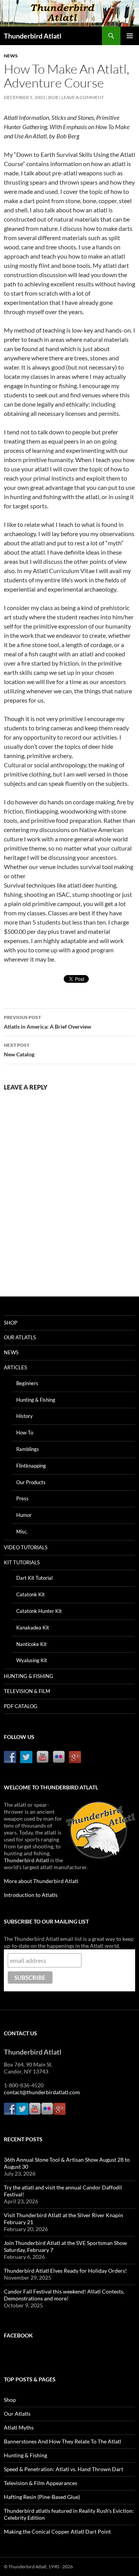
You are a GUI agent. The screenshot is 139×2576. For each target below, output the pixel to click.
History (25, 1416)
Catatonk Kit (31, 1594)
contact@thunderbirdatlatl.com (42, 2092)
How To (25, 1433)
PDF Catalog (21, 1706)
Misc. (22, 1532)
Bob (53, 97)
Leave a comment (83, 97)
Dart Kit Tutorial (34, 1578)
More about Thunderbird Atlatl (41, 1881)
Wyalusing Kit (32, 1660)
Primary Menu (130, 36)
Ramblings (28, 1449)
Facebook (18, 2335)
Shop (11, 1323)
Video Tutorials (26, 1547)
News (11, 56)
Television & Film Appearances (41, 2483)
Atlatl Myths (19, 2427)
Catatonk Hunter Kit (39, 1611)
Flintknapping (31, 1466)
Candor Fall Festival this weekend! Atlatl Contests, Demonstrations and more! (64, 2295)
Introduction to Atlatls (31, 1895)
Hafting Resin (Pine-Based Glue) (42, 2497)
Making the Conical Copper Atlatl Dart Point (57, 2531)
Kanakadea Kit (33, 1628)
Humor (24, 1515)
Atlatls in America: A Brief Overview (47, 1022)
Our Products (31, 1482)
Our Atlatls (20, 1337)
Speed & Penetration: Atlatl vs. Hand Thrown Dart (64, 2469)
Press (22, 1498)
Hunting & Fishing (36, 1400)
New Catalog (19, 1050)
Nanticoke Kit (31, 1644)
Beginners (27, 1383)
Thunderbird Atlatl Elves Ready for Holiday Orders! (65, 2271)
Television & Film (27, 1691)
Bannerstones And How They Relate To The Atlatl (63, 2441)
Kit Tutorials (22, 1562)
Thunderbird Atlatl (33, 36)
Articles (15, 1367)
